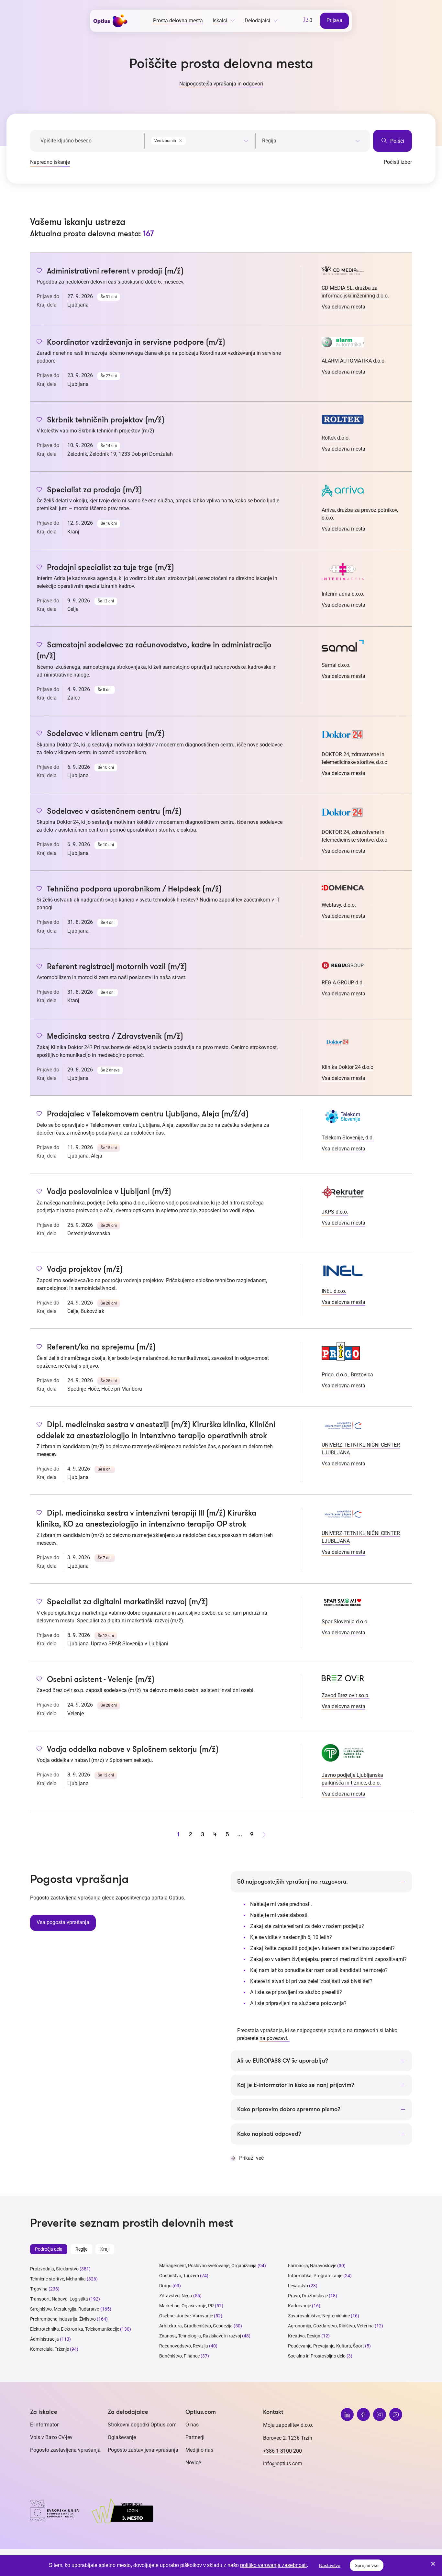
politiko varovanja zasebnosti (273, 2565)
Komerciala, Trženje (50, 2349)
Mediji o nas (199, 2450)
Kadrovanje (299, 2306)
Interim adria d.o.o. (343, 594)
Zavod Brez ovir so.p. (346, 1695)
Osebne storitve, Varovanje (186, 2316)
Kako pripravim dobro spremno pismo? (289, 2109)
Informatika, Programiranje (315, 2276)
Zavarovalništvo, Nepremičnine (319, 2316)
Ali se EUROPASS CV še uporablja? (283, 2061)
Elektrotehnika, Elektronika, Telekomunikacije (75, 2329)
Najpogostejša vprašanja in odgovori (221, 84)
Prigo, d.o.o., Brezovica (347, 1375)
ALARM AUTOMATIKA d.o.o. (354, 361)
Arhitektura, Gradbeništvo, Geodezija (196, 2326)
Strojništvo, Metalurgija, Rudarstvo (65, 2309)
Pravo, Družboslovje (308, 2296)
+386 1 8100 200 (282, 2451)
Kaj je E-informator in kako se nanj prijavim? (296, 2085)
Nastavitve (330, 2565)
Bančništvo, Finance (179, 2356)
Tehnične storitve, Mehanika (58, 2279)
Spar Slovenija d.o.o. (345, 1622)
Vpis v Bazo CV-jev (51, 2437)
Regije (81, 2249)
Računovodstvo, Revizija (184, 2346)
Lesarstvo (298, 2286)
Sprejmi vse (367, 2565)
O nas (192, 2425)
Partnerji (195, 2437)
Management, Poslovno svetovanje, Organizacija (208, 2266)
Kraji (105, 2249)
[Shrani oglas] (39, 271)
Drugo (165, 2286)
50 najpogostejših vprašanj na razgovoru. (293, 1882)
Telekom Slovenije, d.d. (348, 1138)
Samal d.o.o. (336, 665)
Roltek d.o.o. (336, 438)
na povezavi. (275, 2038)
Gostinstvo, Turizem (179, 2276)
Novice (193, 2463)
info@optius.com (283, 2464)
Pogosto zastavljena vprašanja (65, 2450)
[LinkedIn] (347, 2414)
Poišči (397, 141)
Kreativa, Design (304, 2336)
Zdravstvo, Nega (176, 2296)
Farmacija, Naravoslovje (313, 2266)
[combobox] (200, 140)
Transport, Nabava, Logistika (59, 2299)
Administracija (44, 2339)
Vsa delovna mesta (343, 307)
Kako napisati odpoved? (269, 2134)
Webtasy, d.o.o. (339, 905)
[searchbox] (311, 141)
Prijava (334, 20)
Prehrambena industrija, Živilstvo (63, 2319)
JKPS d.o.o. (335, 1212)
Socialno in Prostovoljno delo (317, 2356)
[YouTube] (396, 2414)
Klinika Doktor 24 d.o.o (348, 1067)
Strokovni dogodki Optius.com (142, 2425)
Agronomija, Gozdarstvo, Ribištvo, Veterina (331, 2326)
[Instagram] (380, 2414)
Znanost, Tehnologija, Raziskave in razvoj (200, 2336)
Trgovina (39, 2289)
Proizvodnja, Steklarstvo (54, 2269)
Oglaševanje (122, 2437)
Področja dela (49, 2249)
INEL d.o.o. (334, 1291)
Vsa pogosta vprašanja (63, 1922)
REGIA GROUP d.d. (343, 983)
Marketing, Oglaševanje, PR (187, 2306)
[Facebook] (363, 2414)
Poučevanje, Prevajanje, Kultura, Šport (326, 2346)
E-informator (44, 2425)
